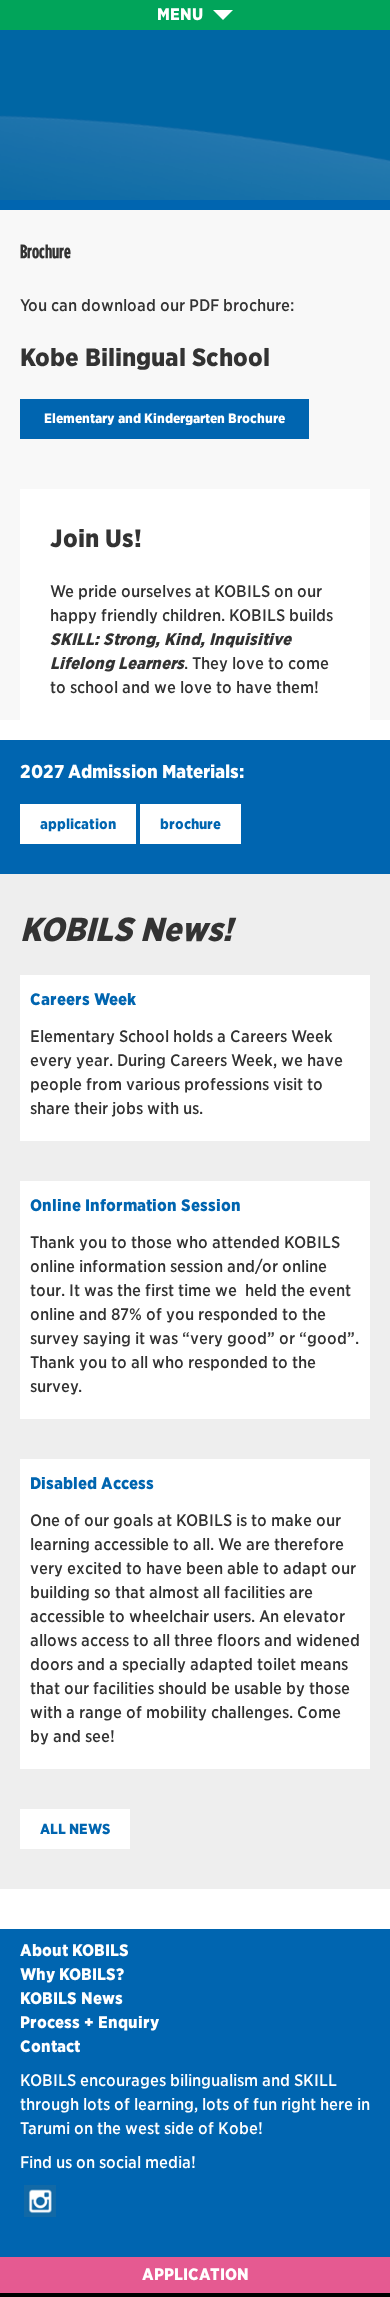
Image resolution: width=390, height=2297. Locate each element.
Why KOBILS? (72, 1974)
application (78, 824)
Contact (50, 2046)
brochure (190, 824)
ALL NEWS (75, 1829)
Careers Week (83, 999)
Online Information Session (135, 1205)
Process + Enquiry (89, 2022)
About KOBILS (74, 1950)
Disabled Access (92, 1483)
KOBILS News (71, 1998)
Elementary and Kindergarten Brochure (164, 418)
